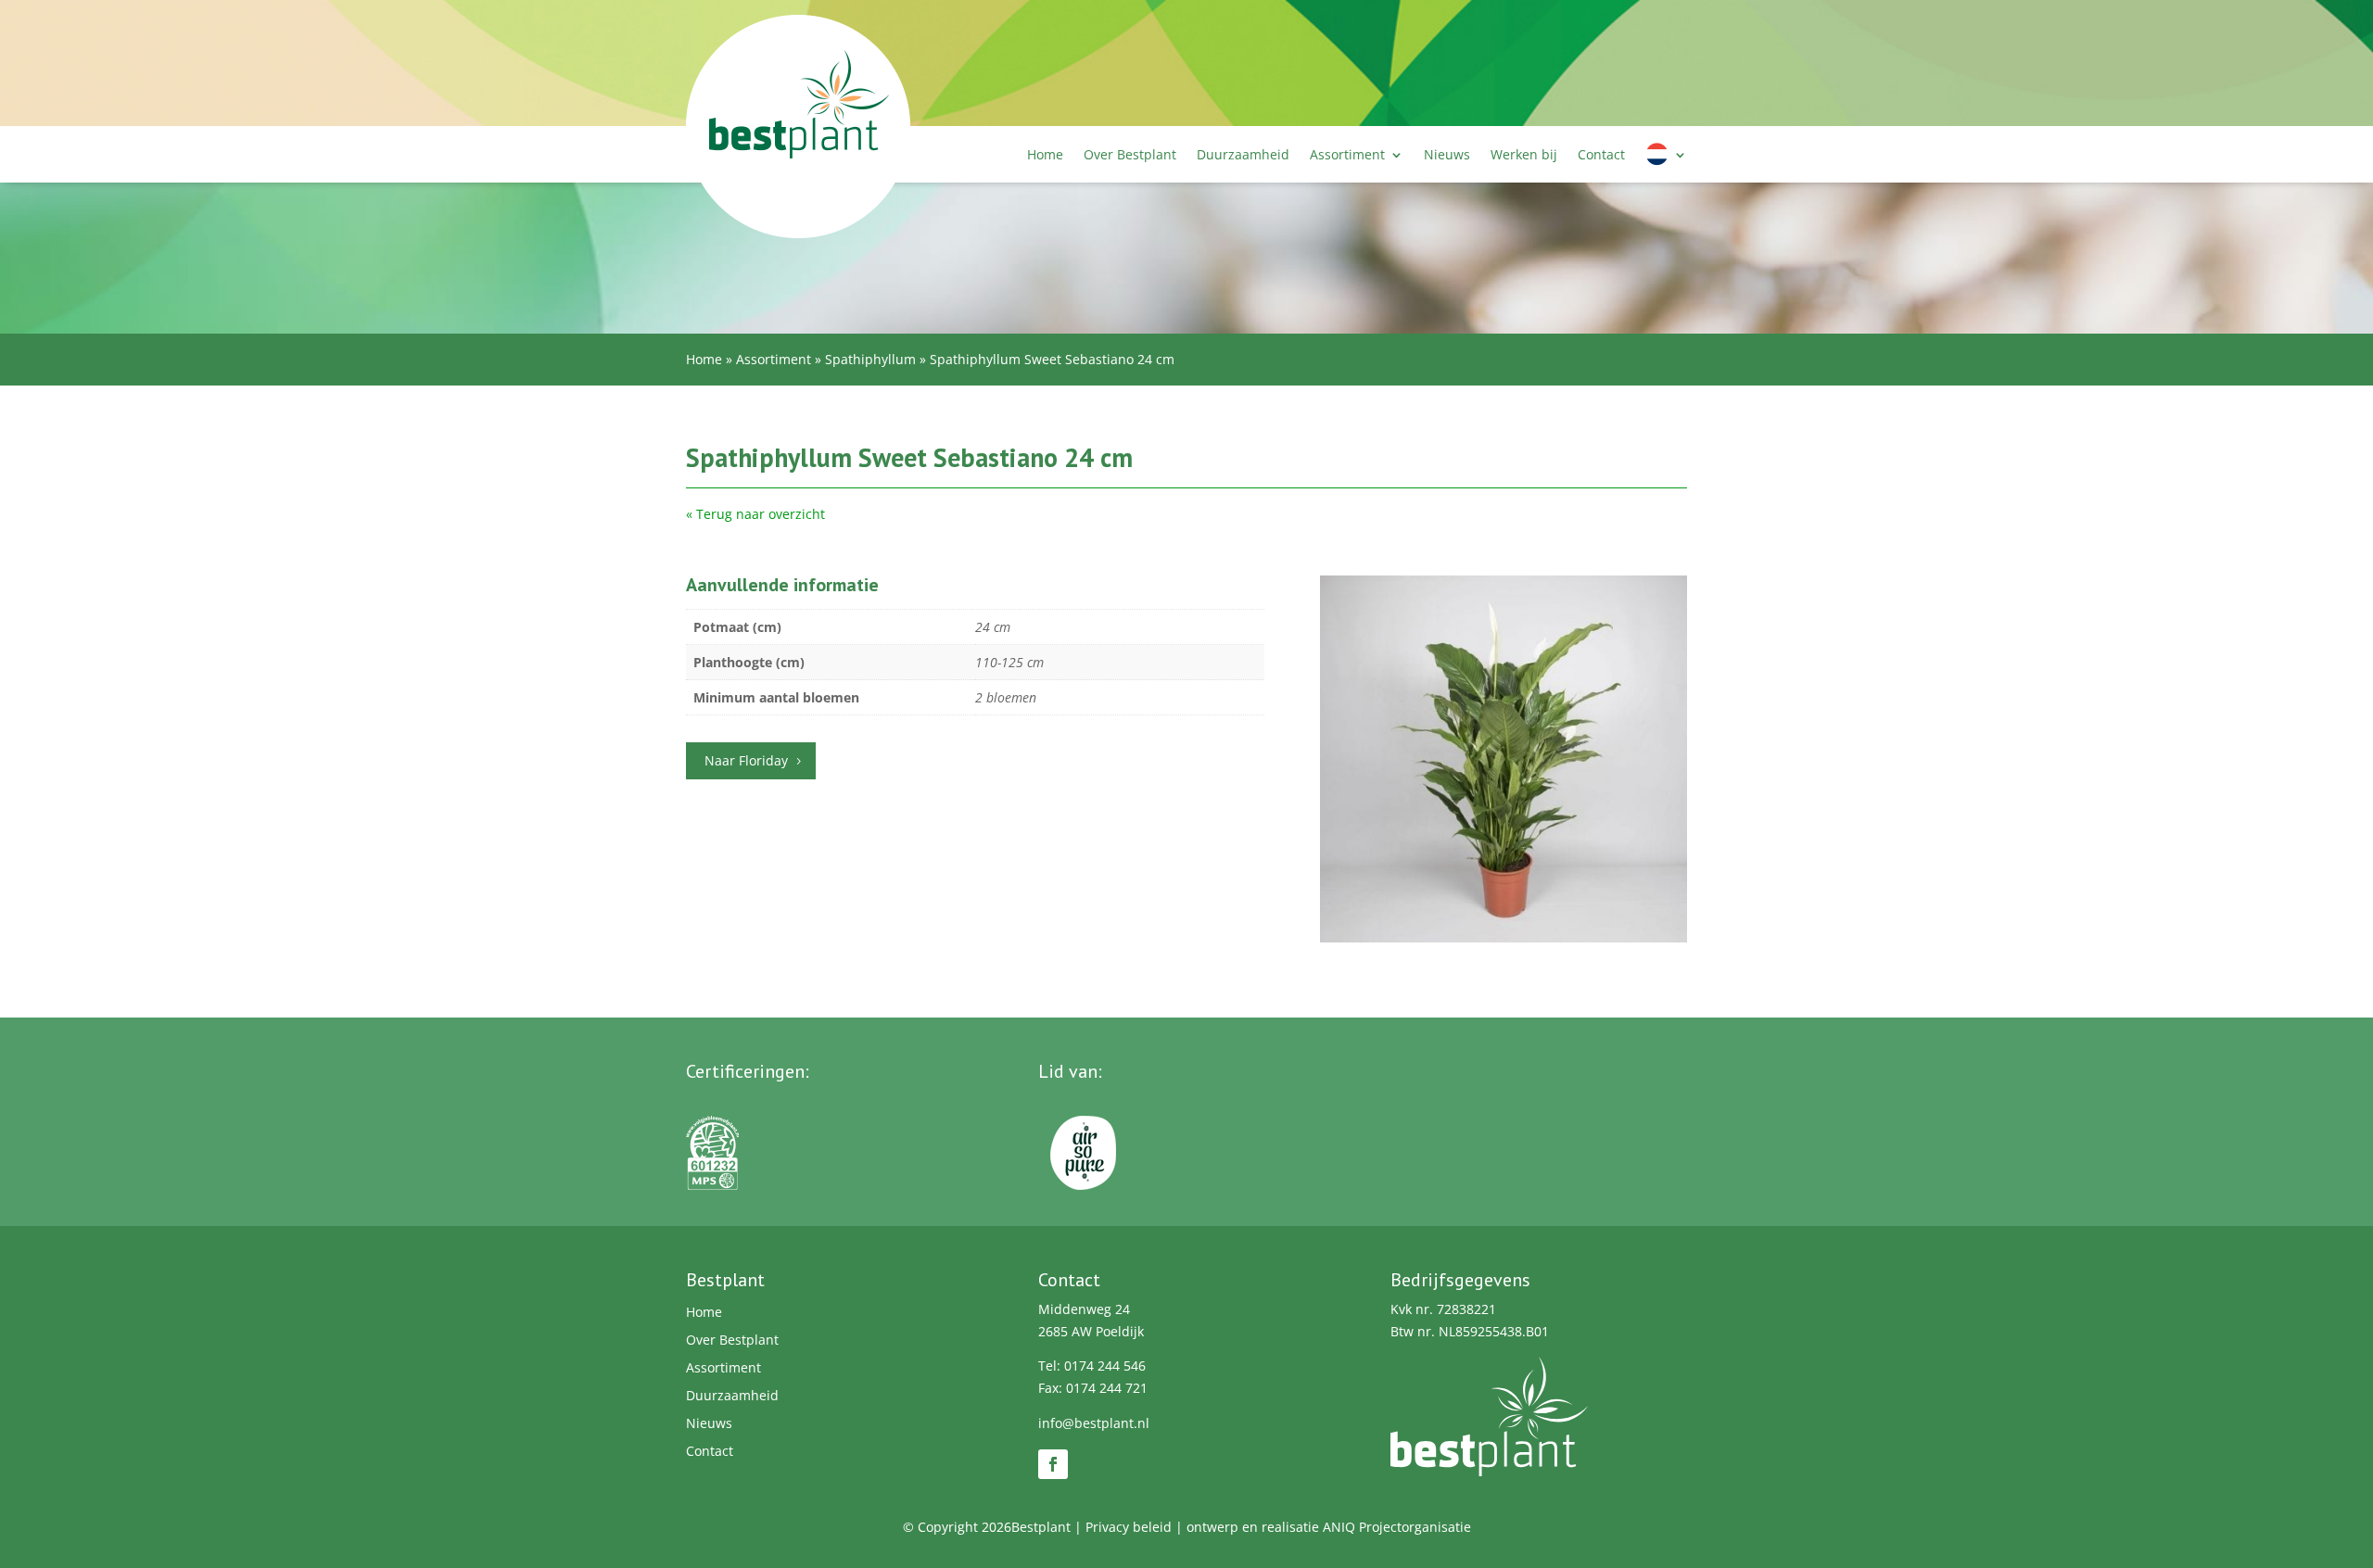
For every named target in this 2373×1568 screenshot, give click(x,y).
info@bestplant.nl (1094, 1423)
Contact (1601, 154)
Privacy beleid (1129, 1527)
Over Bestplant (1130, 154)
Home (1045, 154)
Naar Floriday (746, 760)
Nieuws (1447, 154)
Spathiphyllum (870, 359)
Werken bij (1524, 154)
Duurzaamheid (1243, 154)
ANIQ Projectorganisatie (1397, 1527)
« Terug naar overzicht (755, 514)
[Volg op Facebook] (1053, 1464)
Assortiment (1347, 154)
